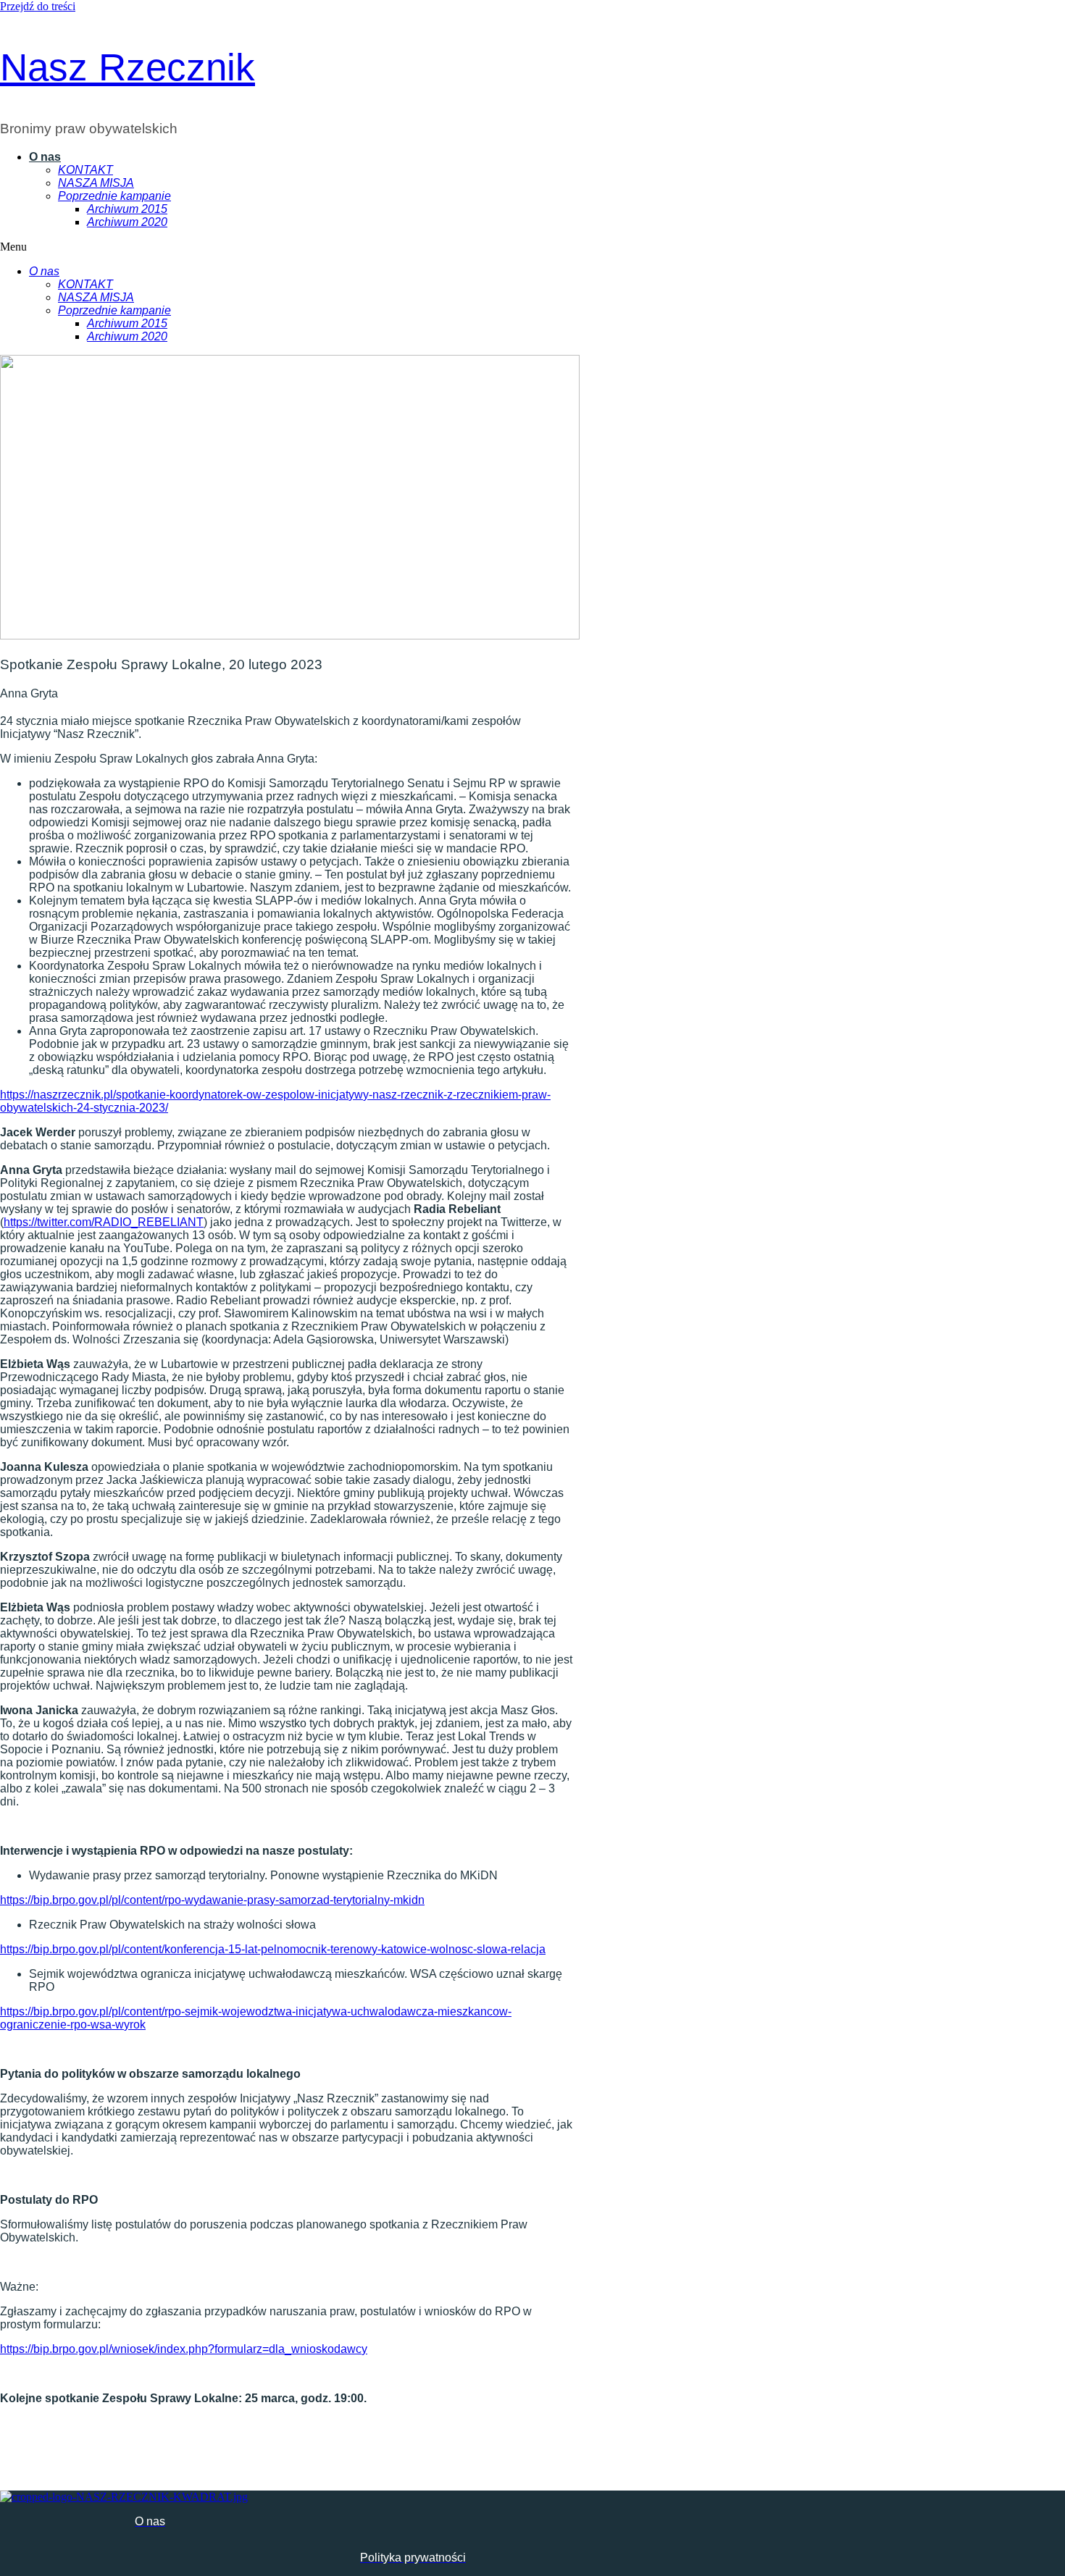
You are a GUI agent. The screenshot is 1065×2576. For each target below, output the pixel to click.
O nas (45, 157)
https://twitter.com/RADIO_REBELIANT (104, 1222)
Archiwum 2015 (127, 209)
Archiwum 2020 (127, 222)
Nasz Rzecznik (128, 67)
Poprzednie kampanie (114, 196)
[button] (277, 247)
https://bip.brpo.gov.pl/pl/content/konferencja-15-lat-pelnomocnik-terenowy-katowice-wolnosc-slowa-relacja (273, 1949)
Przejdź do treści (38, 6)
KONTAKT (85, 170)
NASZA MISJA (96, 183)
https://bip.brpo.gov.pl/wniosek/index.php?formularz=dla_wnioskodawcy (184, 2349)
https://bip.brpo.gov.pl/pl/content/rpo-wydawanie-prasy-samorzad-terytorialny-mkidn (212, 1900)
